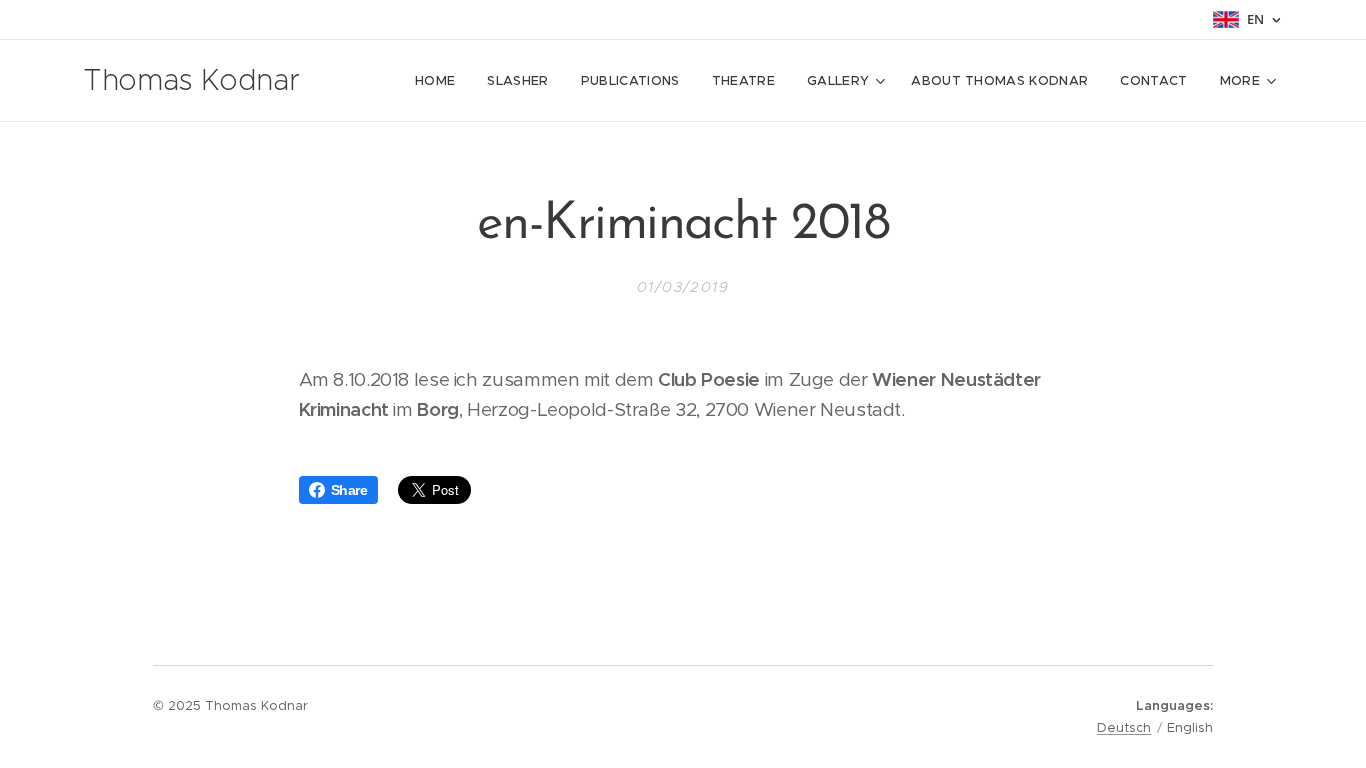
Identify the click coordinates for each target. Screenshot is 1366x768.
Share (349, 490)
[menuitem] (440, 81)
